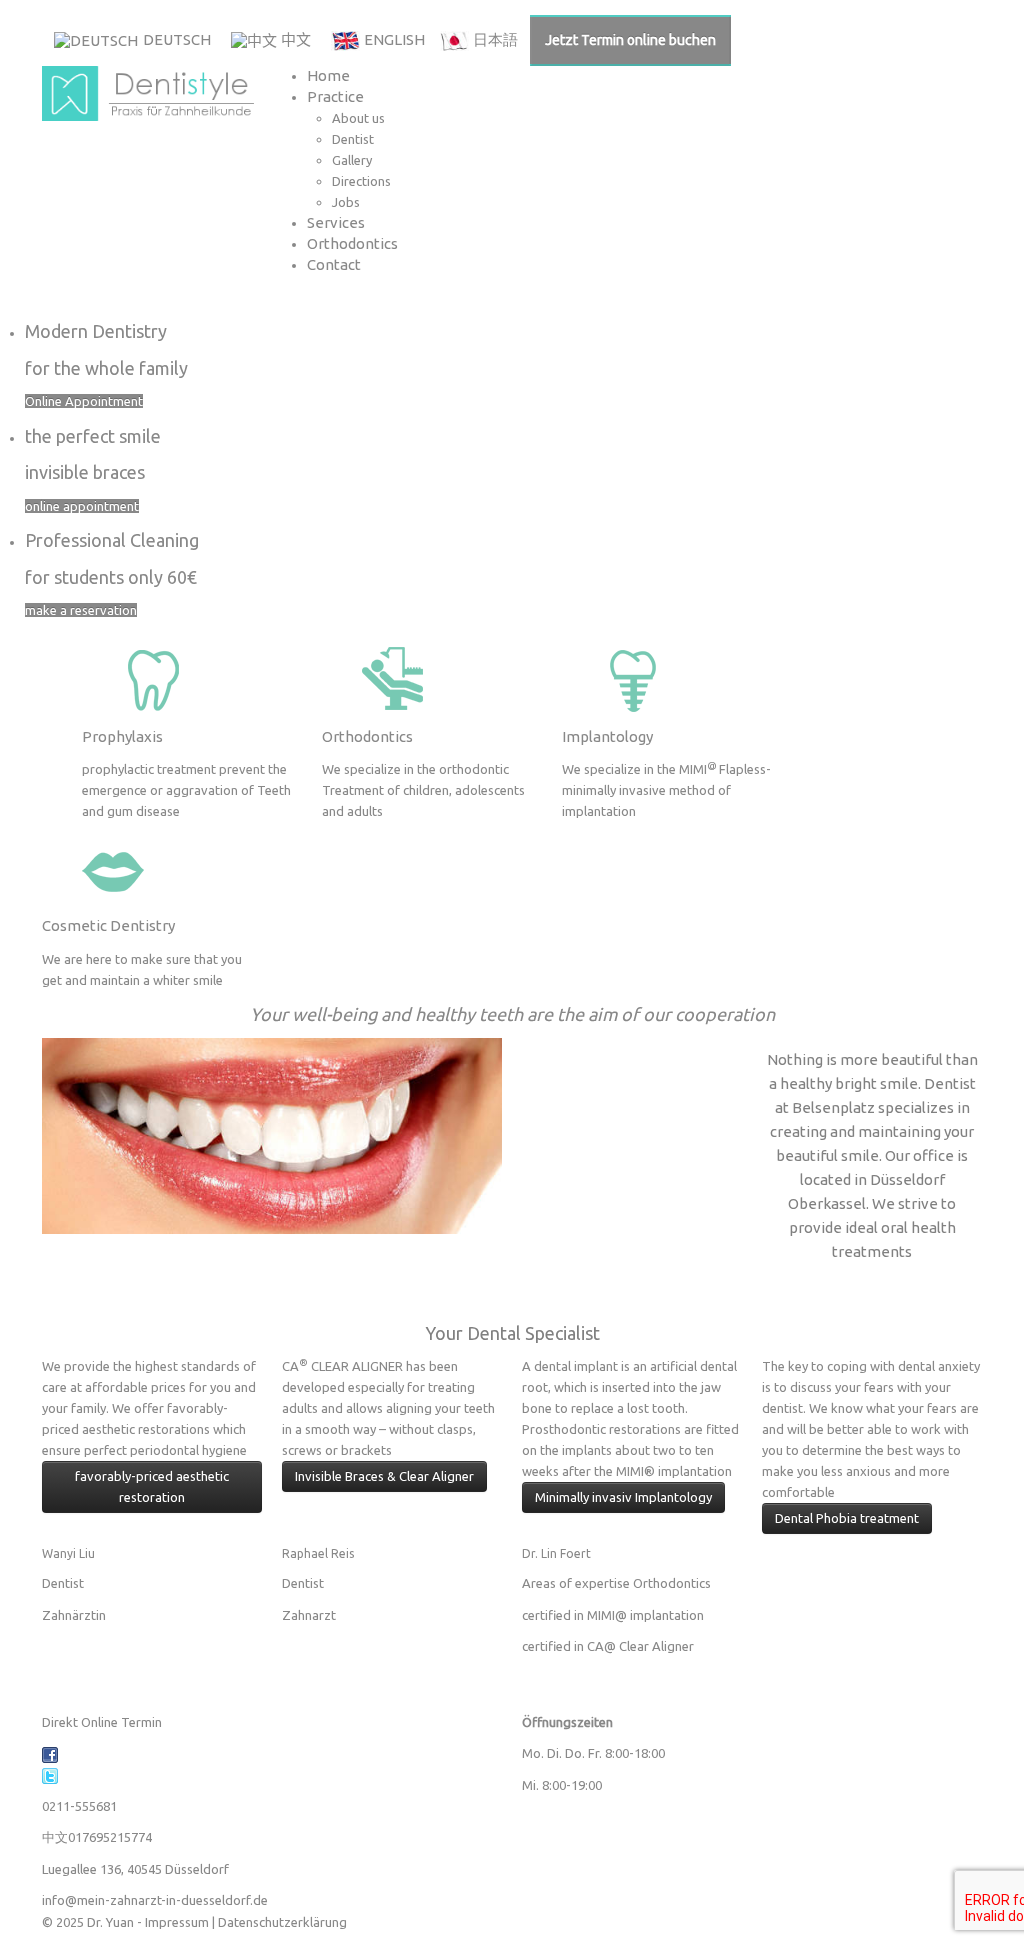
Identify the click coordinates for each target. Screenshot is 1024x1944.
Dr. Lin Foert (556, 1553)
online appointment (82, 506)
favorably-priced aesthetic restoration (152, 1486)
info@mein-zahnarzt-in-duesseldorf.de (155, 1900)
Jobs (346, 202)
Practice (335, 96)
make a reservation (81, 610)
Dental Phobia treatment (847, 1518)
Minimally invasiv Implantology (623, 1497)
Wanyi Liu (68, 1553)
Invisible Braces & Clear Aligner (384, 1476)
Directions (361, 181)
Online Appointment (84, 401)
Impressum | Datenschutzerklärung (246, 1922)
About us (358, 118)
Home (328, 75)
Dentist (353, 139)
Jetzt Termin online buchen (630, 40)
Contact (334, 264)
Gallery (352, 160)
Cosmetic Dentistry (108, 925)
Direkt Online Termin (102, 1722)
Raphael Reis (318, 1553)
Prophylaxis (122, 736)
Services (336, 222)
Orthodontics (352, 243)
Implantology (607, 736)
